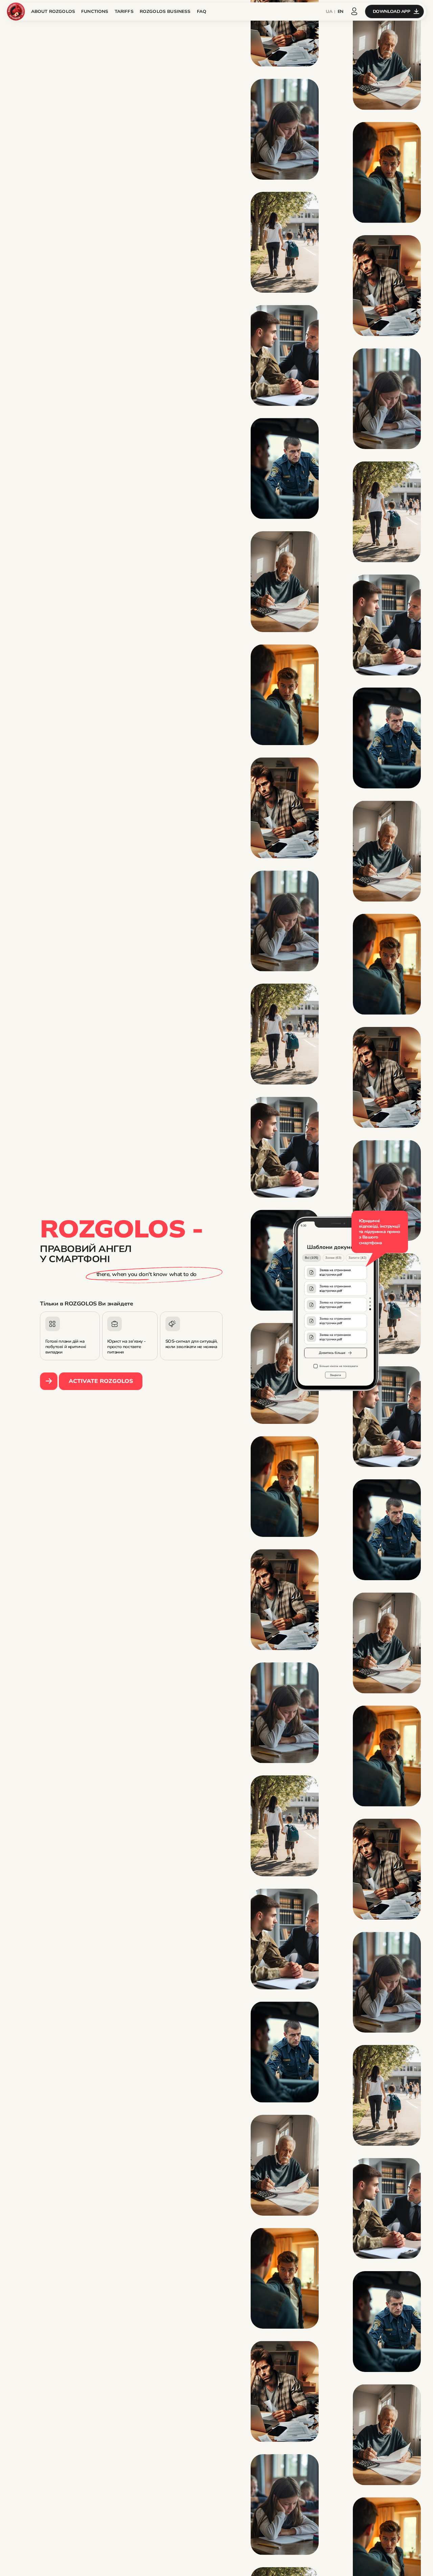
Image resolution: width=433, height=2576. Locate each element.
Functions (95, 12)
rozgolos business (165, 12)
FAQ (202, 12)
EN (340, 12)
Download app (392, 11)
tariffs (124, 12)
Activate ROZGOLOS (101, 1381)
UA (329, 12)
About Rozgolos (53, 12)
